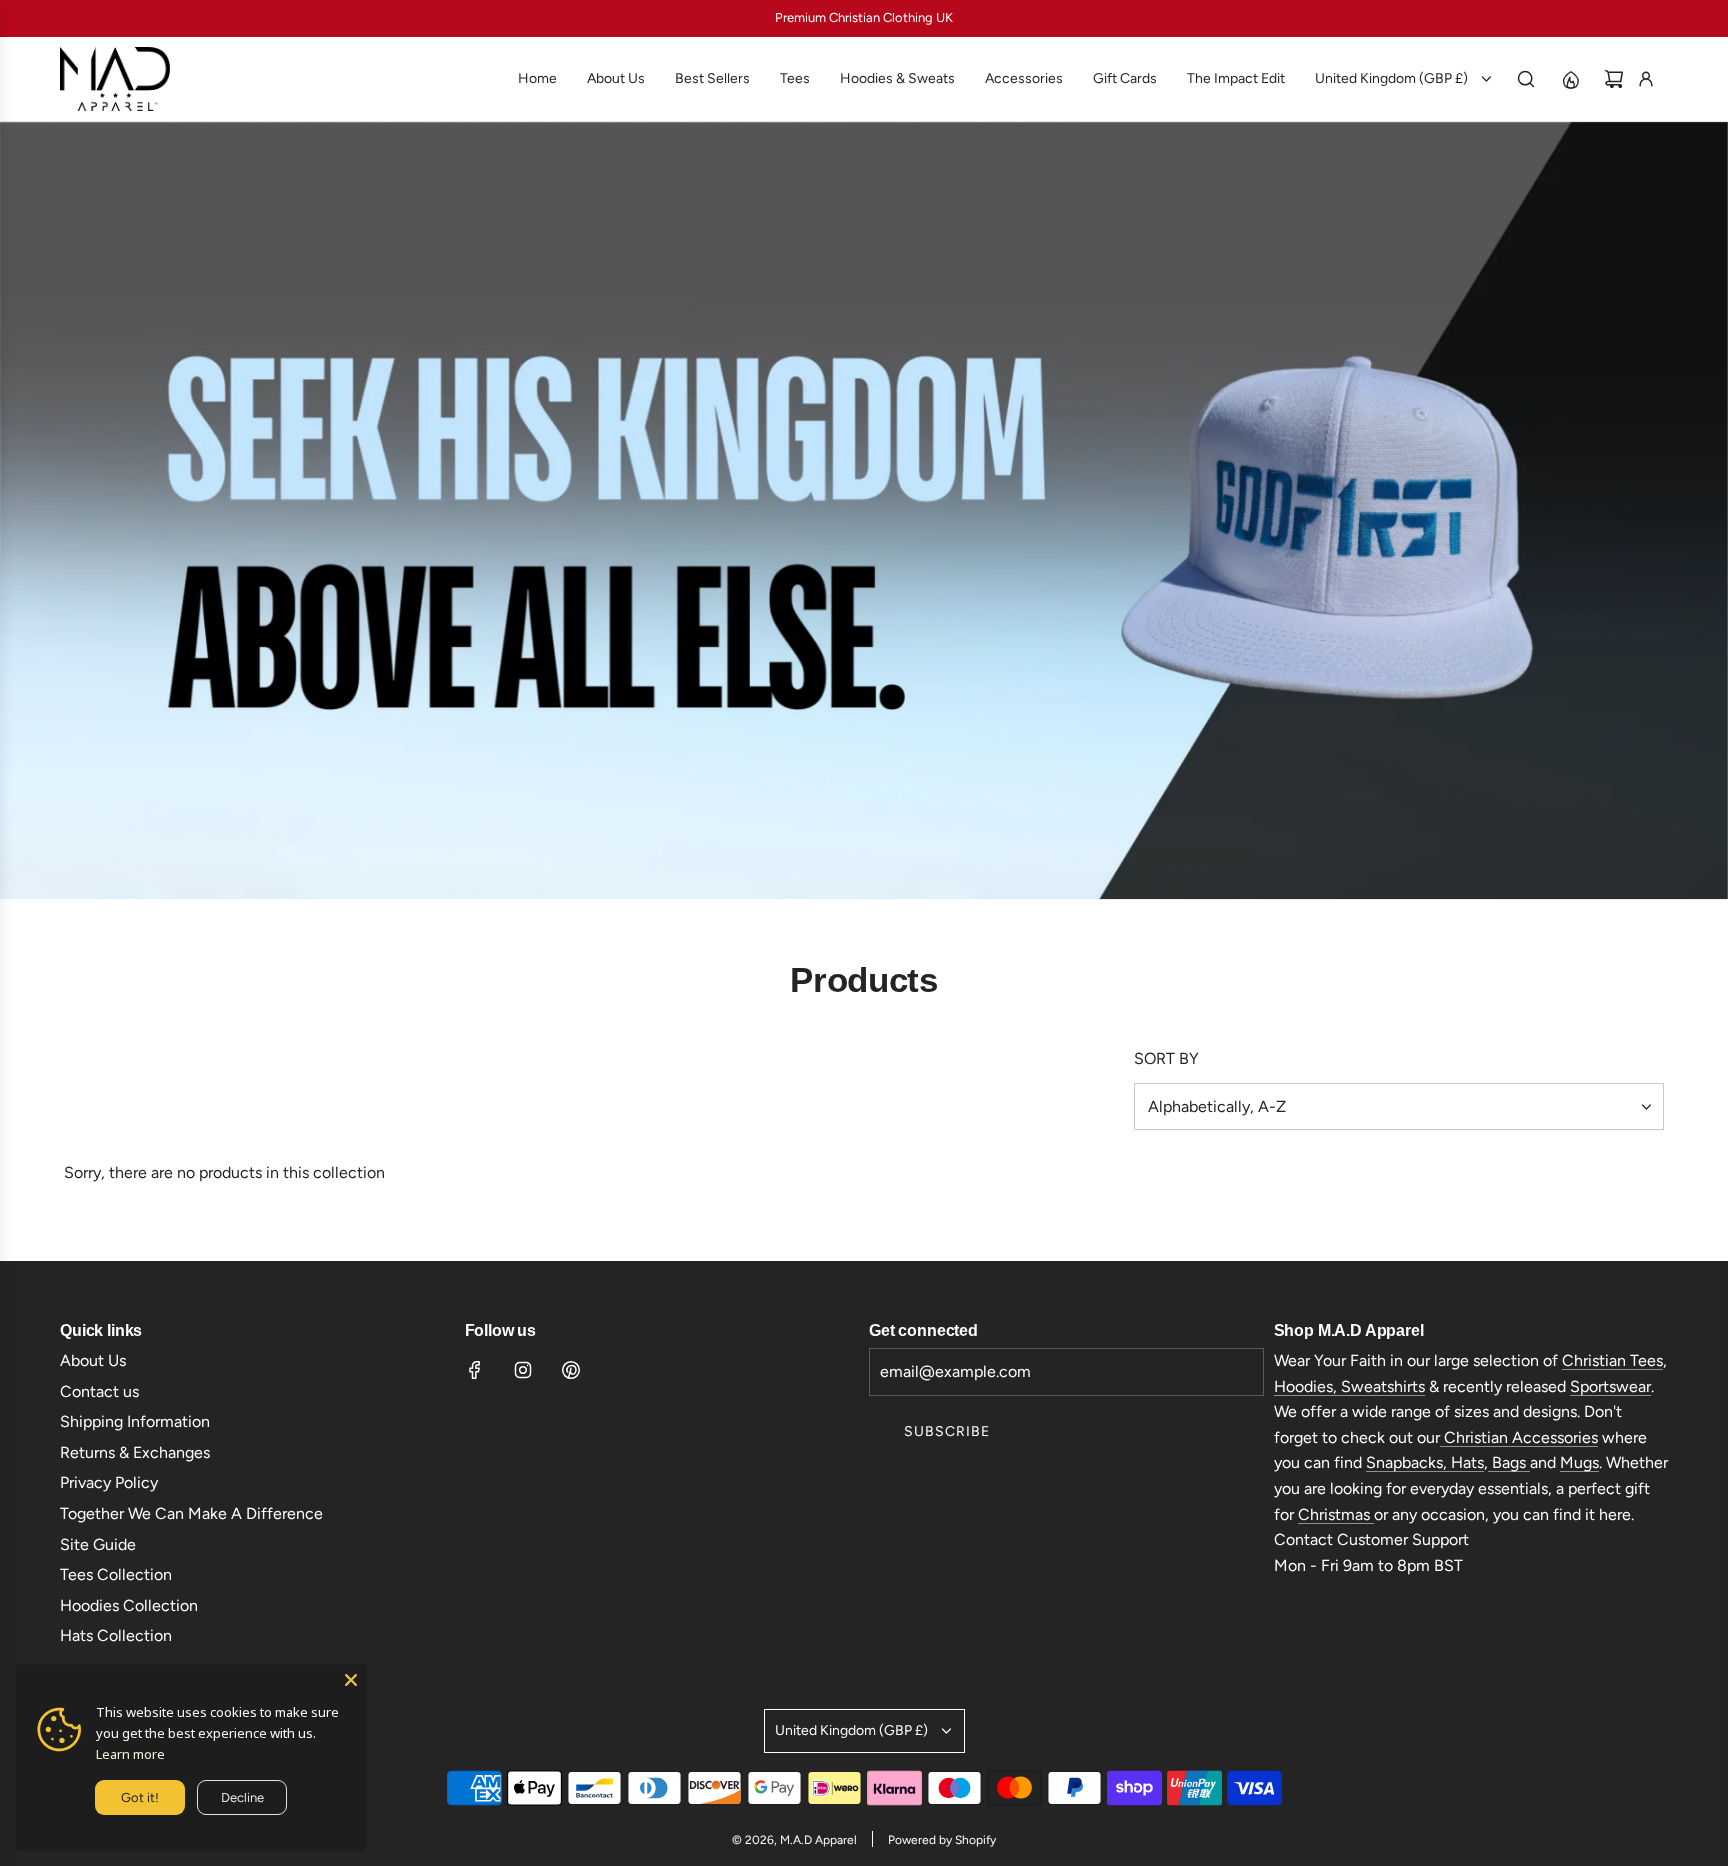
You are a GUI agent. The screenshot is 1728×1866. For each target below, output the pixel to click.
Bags (1509, 1462)
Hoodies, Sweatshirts (1349, 1386)
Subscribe (947, 1431)
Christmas (1336, 1514)
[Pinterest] (571, 1370)
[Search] (1526, 79)
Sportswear (1610, 1386)
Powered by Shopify (942, 1840)
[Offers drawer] (1570, 79)
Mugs (1579, 1462)
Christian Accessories (1519, 1437)
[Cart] (1614, 79)
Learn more (130, 1754)
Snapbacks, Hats (1425, 1462)
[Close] (351, 1680)
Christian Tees (1612, 1360)
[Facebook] (475, 1370)
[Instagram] (523, 1370)
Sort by (1166, 1059)
